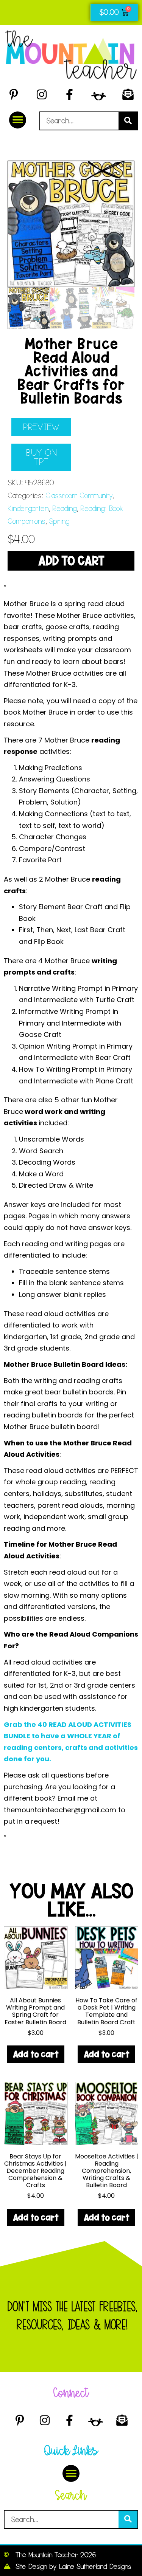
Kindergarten (28, 508)
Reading (64, 508)
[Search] (128, 121)
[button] (18, 120)
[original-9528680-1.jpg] (71, 224)
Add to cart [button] (36, 2054)
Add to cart (71, 561)
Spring (59, 521)
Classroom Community (79, 496)
